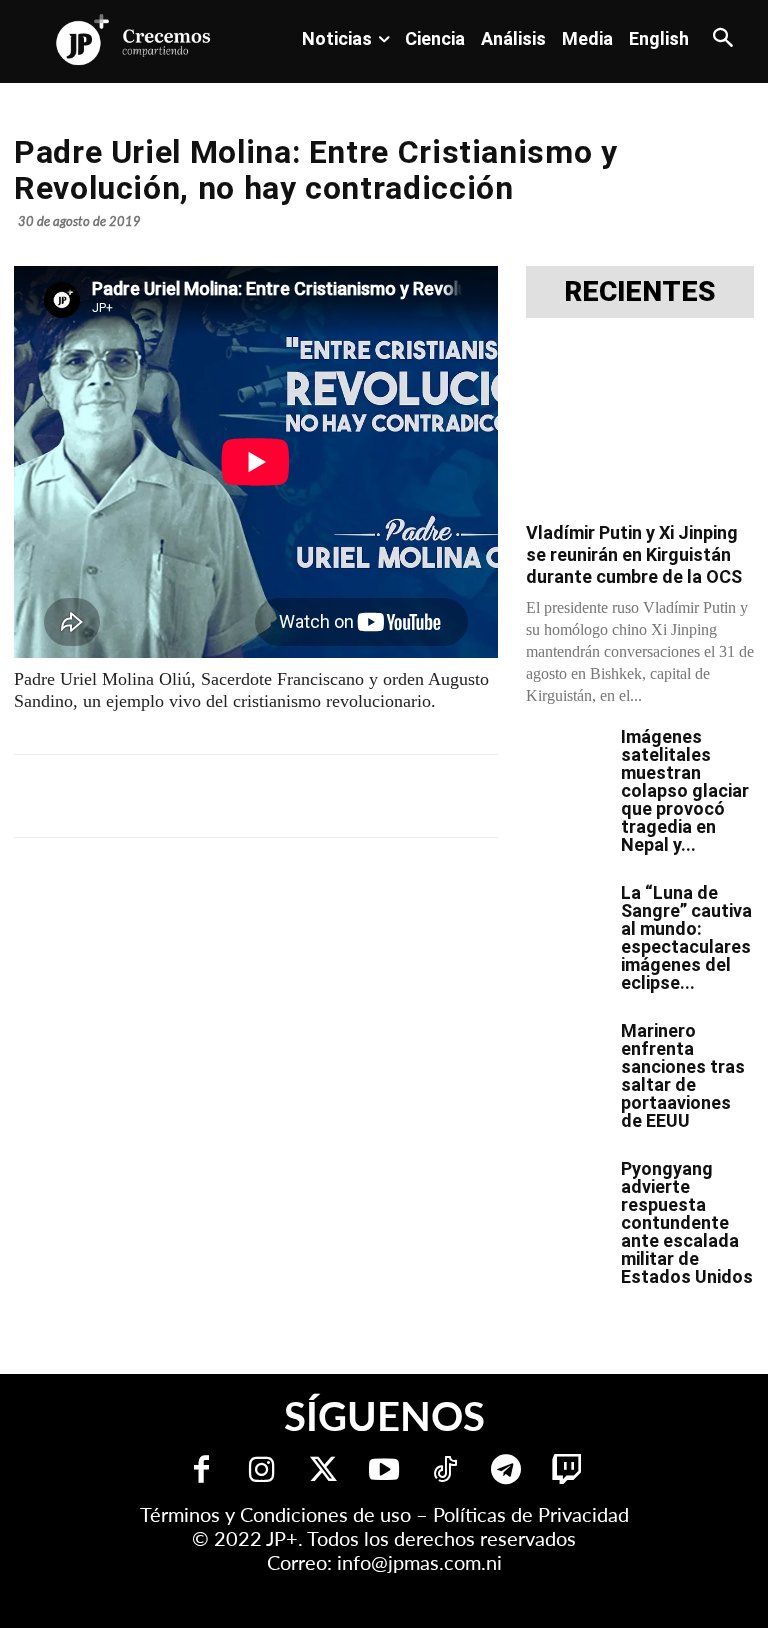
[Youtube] (384, 1471)
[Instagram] (262, 1471)
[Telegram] (272, 796)
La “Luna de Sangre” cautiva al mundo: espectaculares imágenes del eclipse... (686, 937)
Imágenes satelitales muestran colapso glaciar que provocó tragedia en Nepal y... (685, 790)
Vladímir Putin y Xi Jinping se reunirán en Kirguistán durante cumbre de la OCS (634, 554)
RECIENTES (640, 292)
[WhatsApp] (318, 796)
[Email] (410, 796)
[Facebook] (180, 796)
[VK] (364, 796)
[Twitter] (323, 1471)
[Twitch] (567, 1471)
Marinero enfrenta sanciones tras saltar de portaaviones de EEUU (683, 1075)
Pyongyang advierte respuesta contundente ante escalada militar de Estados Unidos (687, 1222)
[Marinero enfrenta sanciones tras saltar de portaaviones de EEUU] (566, 1050)
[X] (226, 796)
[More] (503, 796)
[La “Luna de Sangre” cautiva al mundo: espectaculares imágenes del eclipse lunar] (566, 912)
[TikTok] (445, 1471)
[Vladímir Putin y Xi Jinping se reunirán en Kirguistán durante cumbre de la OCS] (640, 426)
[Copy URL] (456, 796)
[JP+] (134, 39)
